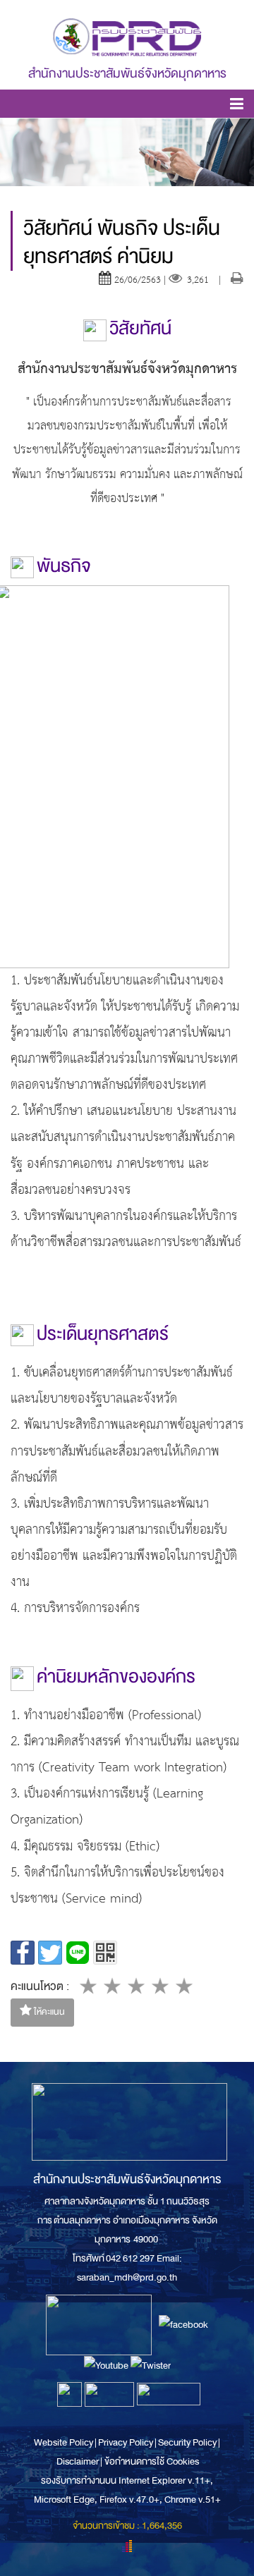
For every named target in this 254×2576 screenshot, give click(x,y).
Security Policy (187, 2442)
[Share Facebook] (23, 1953)
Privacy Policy (126, 2442)
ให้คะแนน (48, 2012)
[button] (237, 106)
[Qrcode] (105, 1953)
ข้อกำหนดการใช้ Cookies (152, 2461)
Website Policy (64, 2442)
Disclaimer (78, 2461)
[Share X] (50, 1953)
